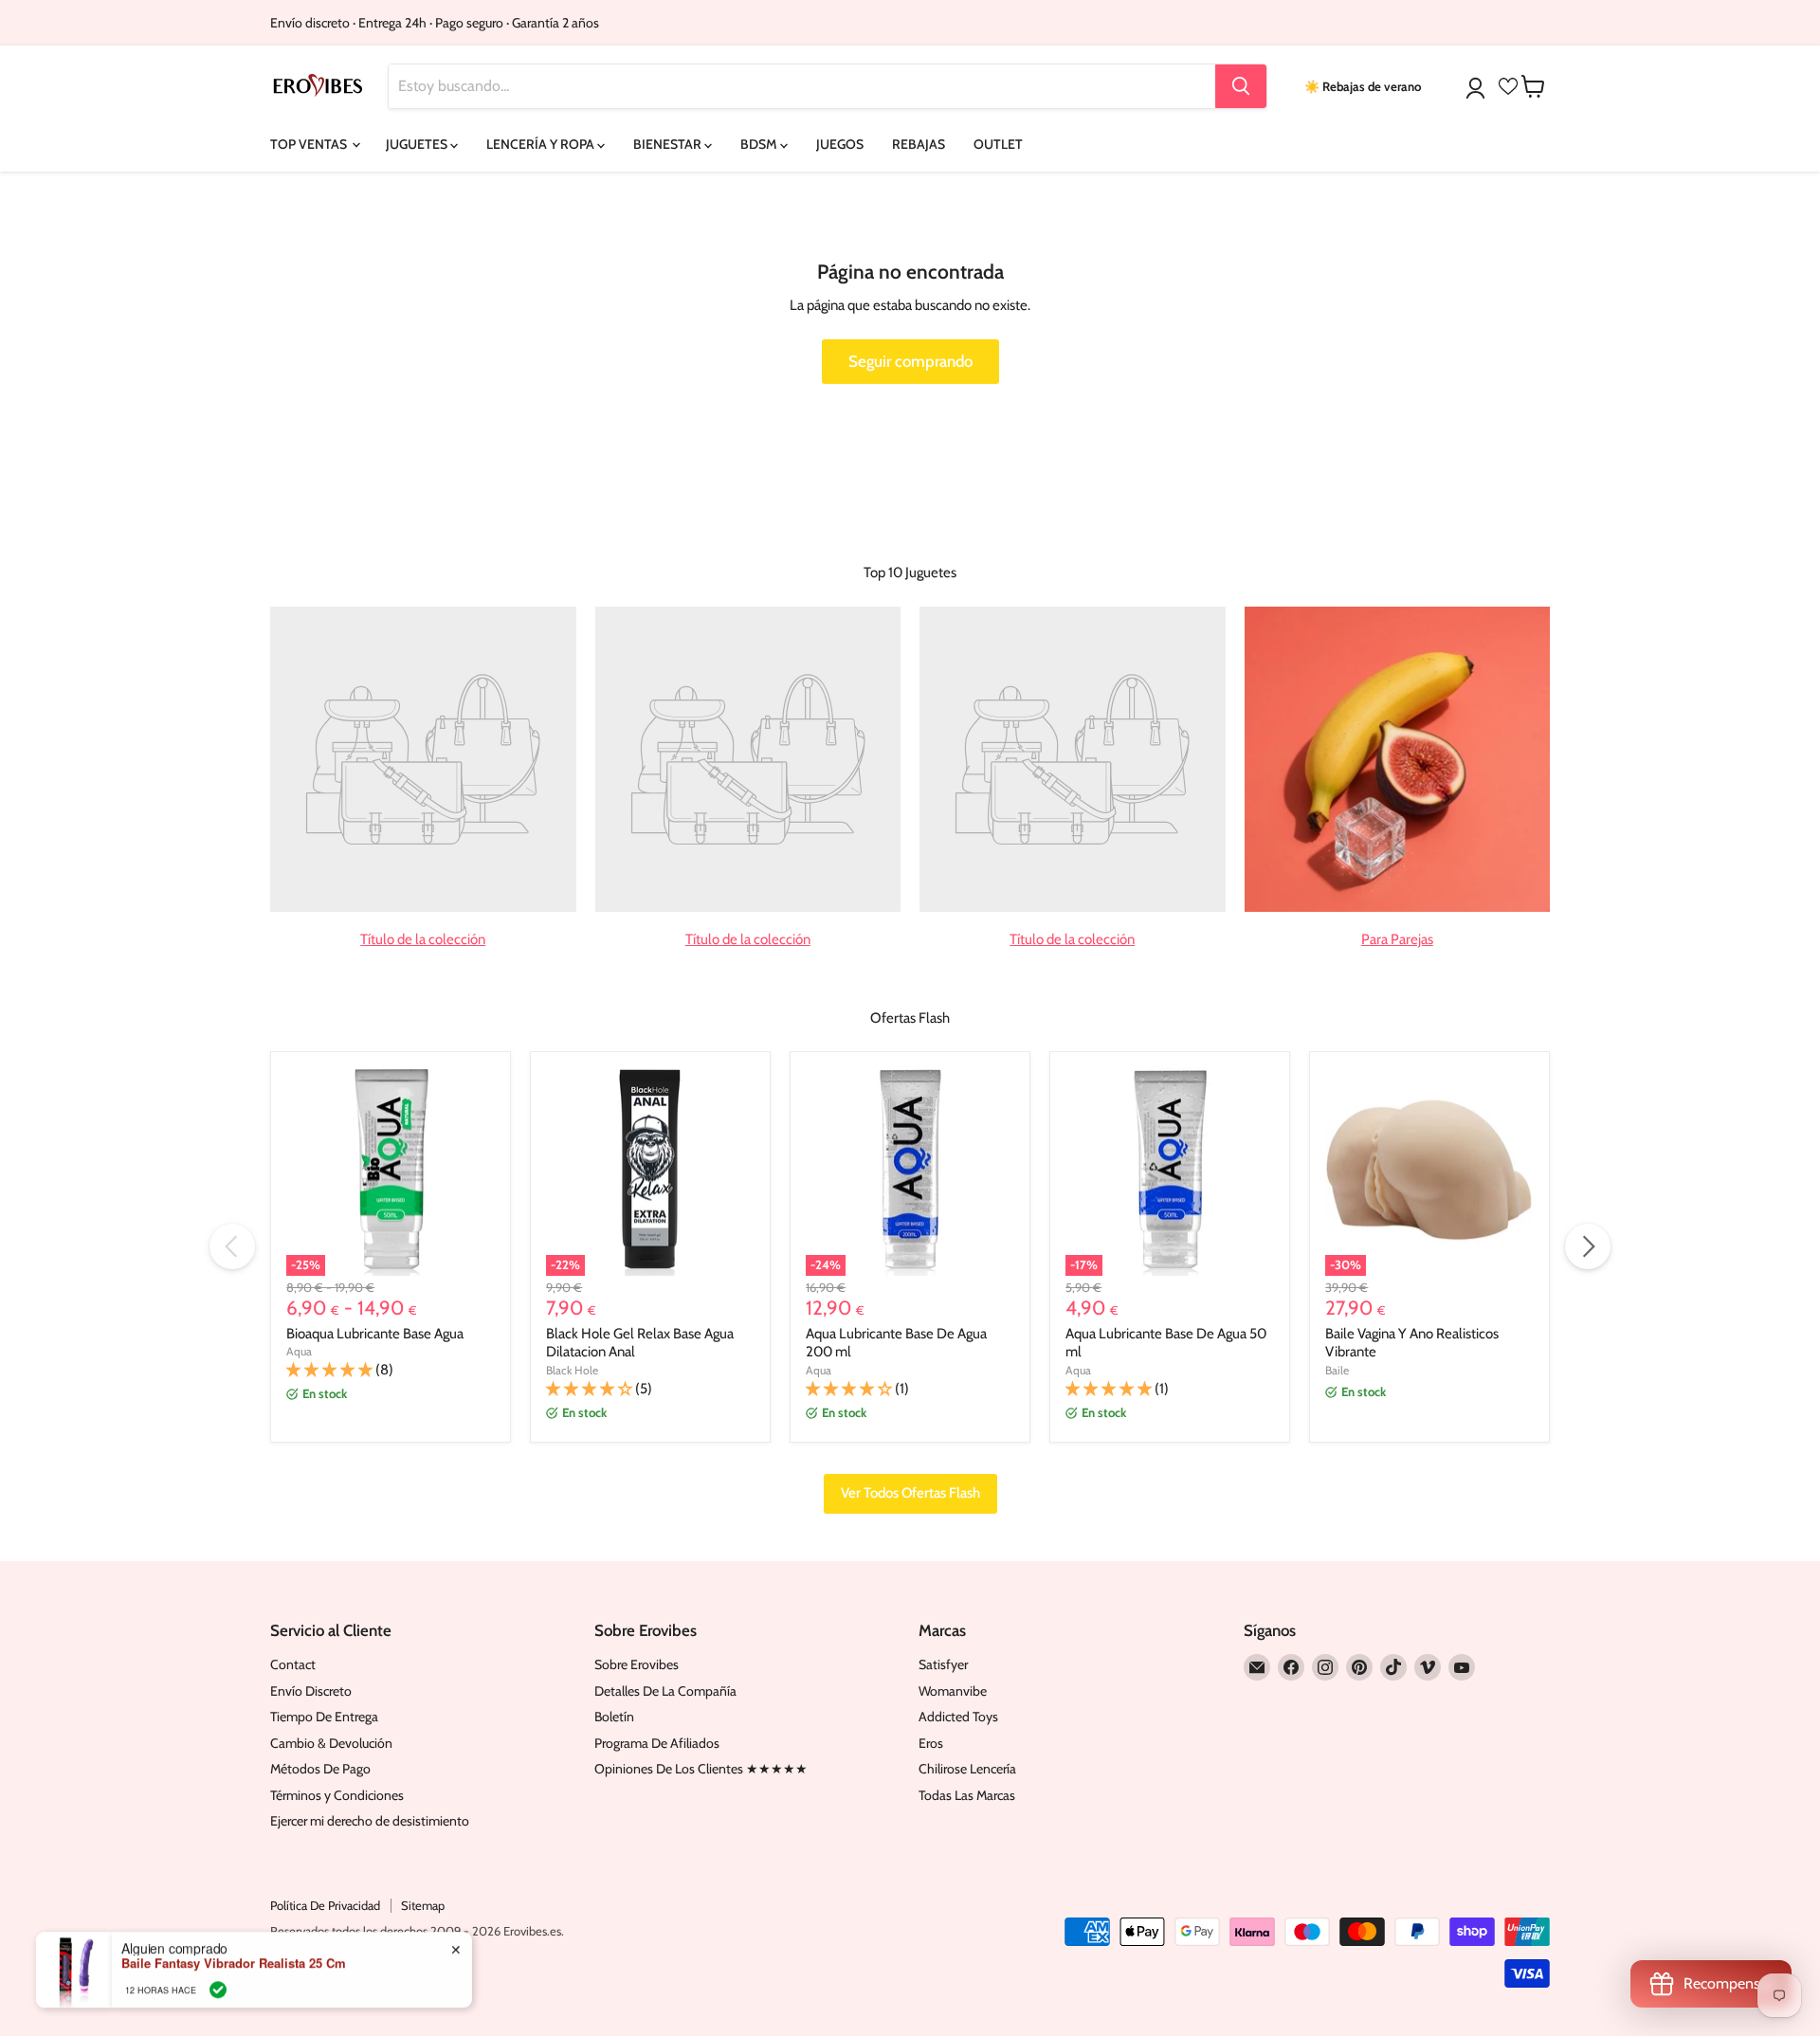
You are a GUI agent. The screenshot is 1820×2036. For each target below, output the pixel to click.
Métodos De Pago (320, 1769)
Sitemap (423, 1905)
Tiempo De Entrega (324, 1717)
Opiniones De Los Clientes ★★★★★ (701, 1769)
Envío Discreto (311, 1691)
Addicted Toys (958, 1717)
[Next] (1588, 1246)
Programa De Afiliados (657, 1743)
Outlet (998, 144)
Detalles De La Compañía (665, 1691)
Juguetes (418, 144)
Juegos (840, 144)
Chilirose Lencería (967, 1769)
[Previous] (232, 1246)
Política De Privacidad (325, 1905)
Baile (1337, 1370)
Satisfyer (943, 1664)
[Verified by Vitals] (218, 1990)
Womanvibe (953, 1691)
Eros (931, 1743)
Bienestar (669, 144)
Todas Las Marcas (967, 1795)
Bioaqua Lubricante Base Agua (375, 1334)
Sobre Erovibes (637, 1664)
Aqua (299, 1351)
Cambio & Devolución (331, 1743)
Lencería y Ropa (542, 144)
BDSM (760, 144)
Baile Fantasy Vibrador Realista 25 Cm (234, 1963)
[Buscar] (1241, 86)
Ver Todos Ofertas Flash (910, 1493)
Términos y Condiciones (337, 1795)
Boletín (614, 1717)
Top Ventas (310, 144)
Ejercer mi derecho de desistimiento (370, 1821)
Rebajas (919, 144)
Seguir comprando (910, 361)
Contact (293, 1664)
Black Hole (572, 1370)
